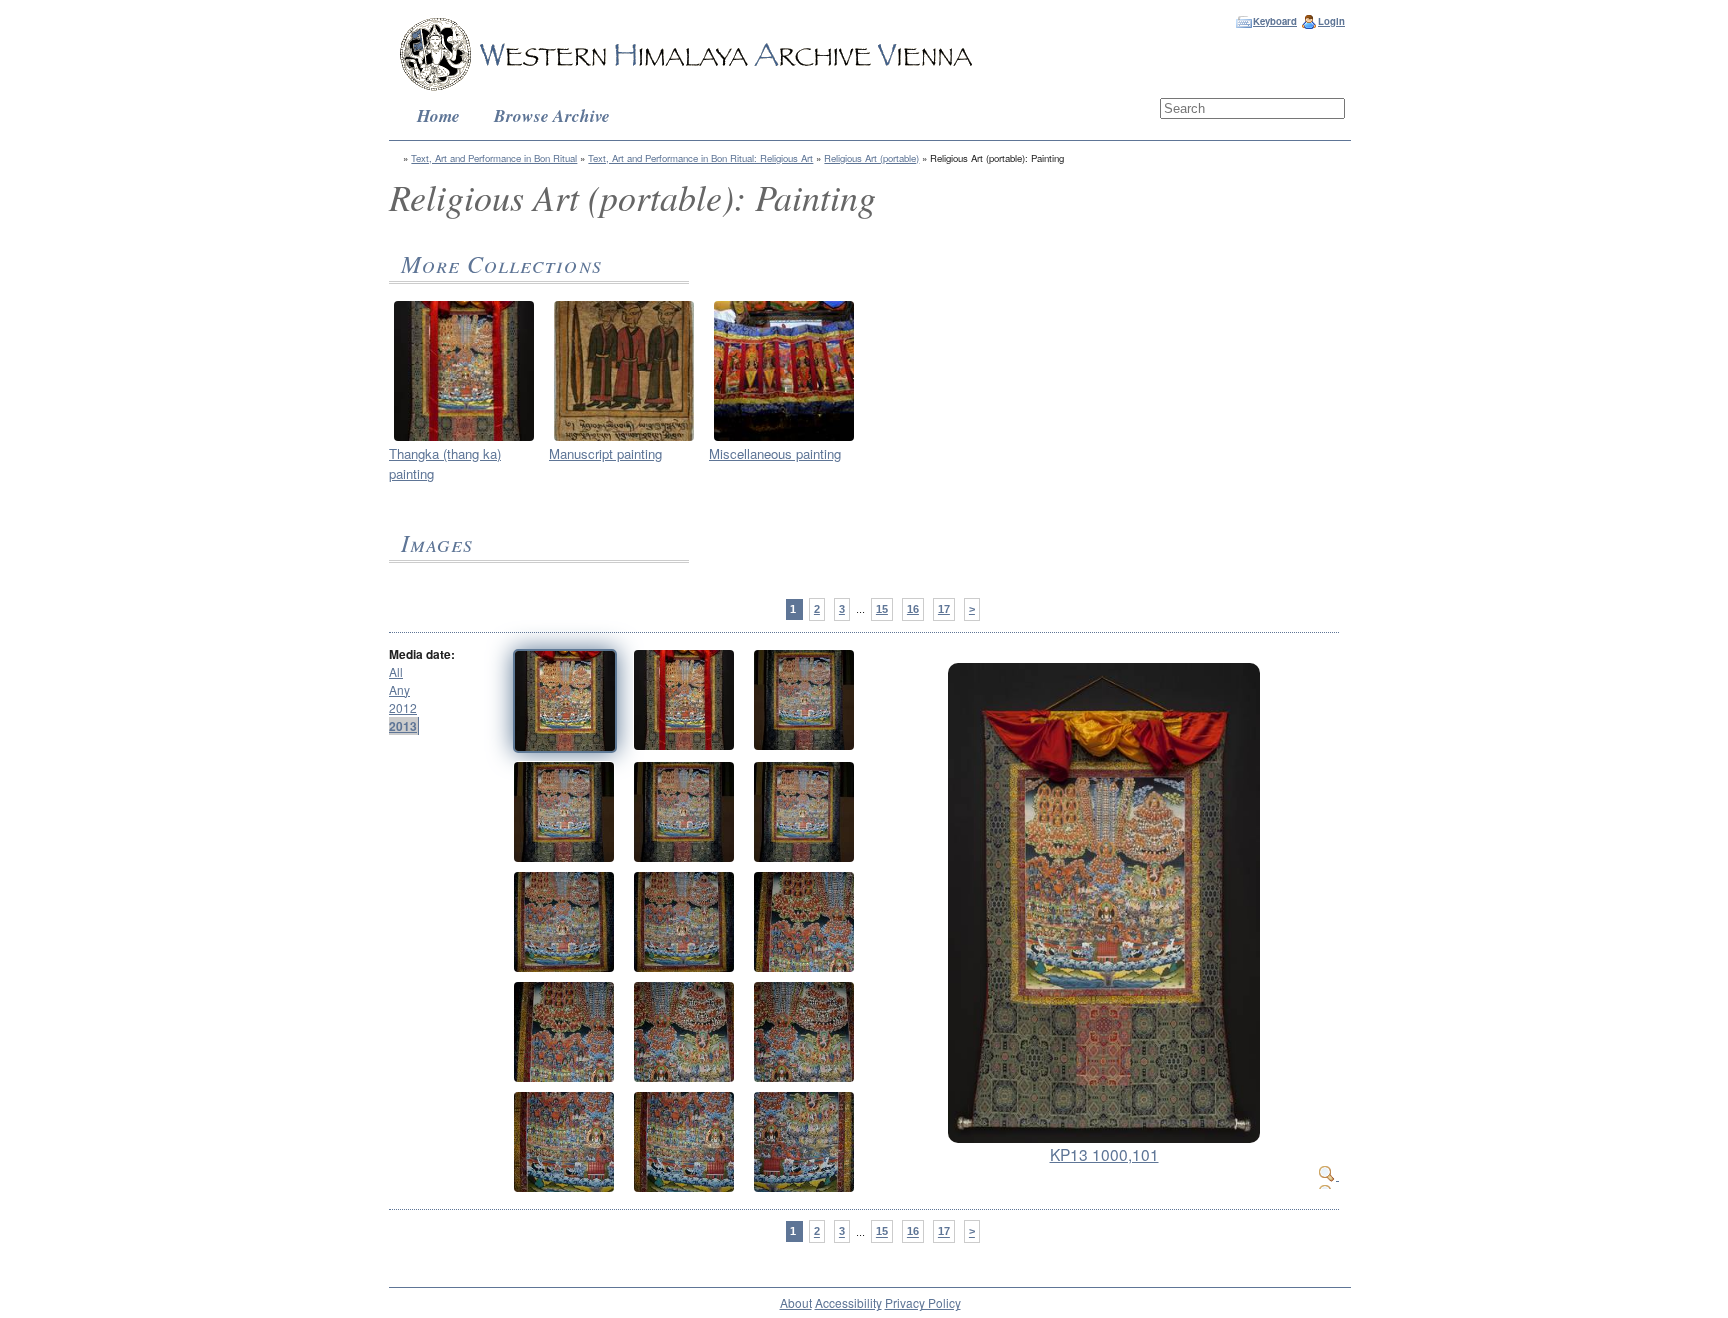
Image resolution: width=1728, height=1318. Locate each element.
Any (399, 689)
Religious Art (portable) (871, 158)
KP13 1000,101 (1104, 1154)
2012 (403, 707)
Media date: (422, 654)
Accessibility (848, 1302)
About (796, 1302)
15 (882, 609)
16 (913, 609)
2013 (403, 726)
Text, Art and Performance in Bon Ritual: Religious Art (700, 158)
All (396, 671)
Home (438, 115)
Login (1331, 21)
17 (944, 609)
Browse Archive (552, 115)
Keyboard (1275, 21)
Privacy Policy (923, 1302)
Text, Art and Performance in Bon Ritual (494, 158)
